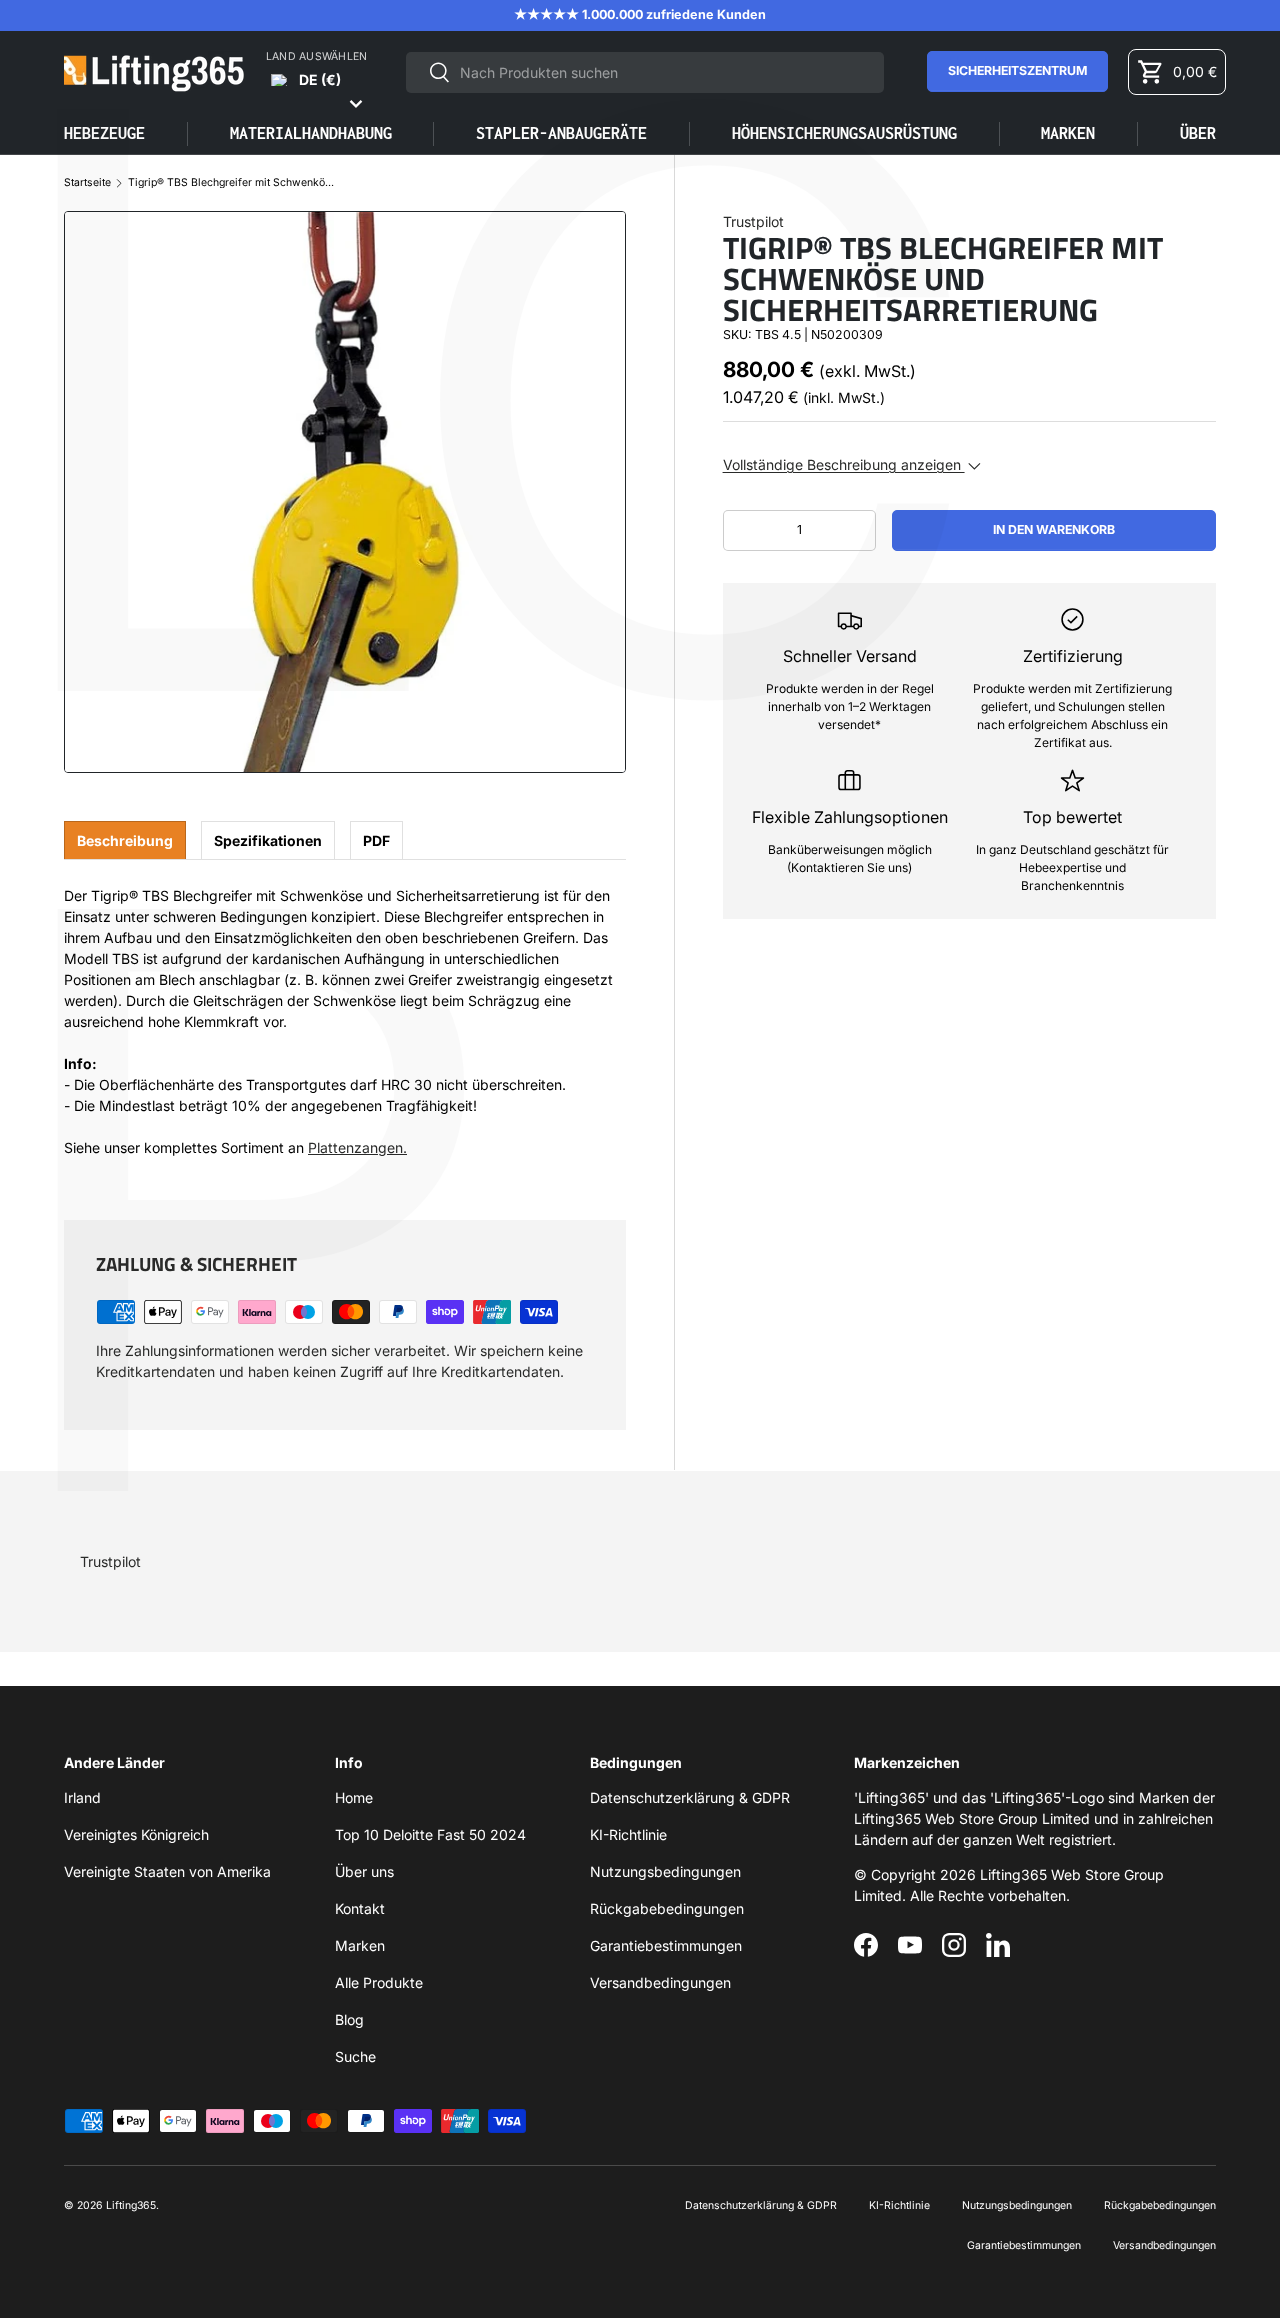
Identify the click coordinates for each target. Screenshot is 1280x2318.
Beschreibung (125, 840)
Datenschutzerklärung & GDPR (690, 1797)
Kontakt (360, 1908)
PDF (376, 840)
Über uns (364, 1871)
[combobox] (645, 72)
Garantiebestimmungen (666, 1945)
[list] (345, 492)
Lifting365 (131, 2205)
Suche (355, 2056)
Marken (1068, 133)
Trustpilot (753, 221)
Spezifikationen (268, 840)
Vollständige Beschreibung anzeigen (844, 464)
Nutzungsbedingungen (665, 1871)
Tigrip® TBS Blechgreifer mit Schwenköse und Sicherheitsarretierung (233, 183)
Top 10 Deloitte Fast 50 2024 (430, 1834)
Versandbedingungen (660, 1982)
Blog (349, 2019)
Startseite (87, 183)
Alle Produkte (379, 1982)
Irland (82, 1797)
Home (354, 1797)
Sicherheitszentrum (1017, 70)
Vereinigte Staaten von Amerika (167, 1871)
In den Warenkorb (1054, 529)
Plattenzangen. (357, 1147)
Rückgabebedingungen (667, 1908)
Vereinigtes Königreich (136, 1834)
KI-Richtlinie (628, 1834)
